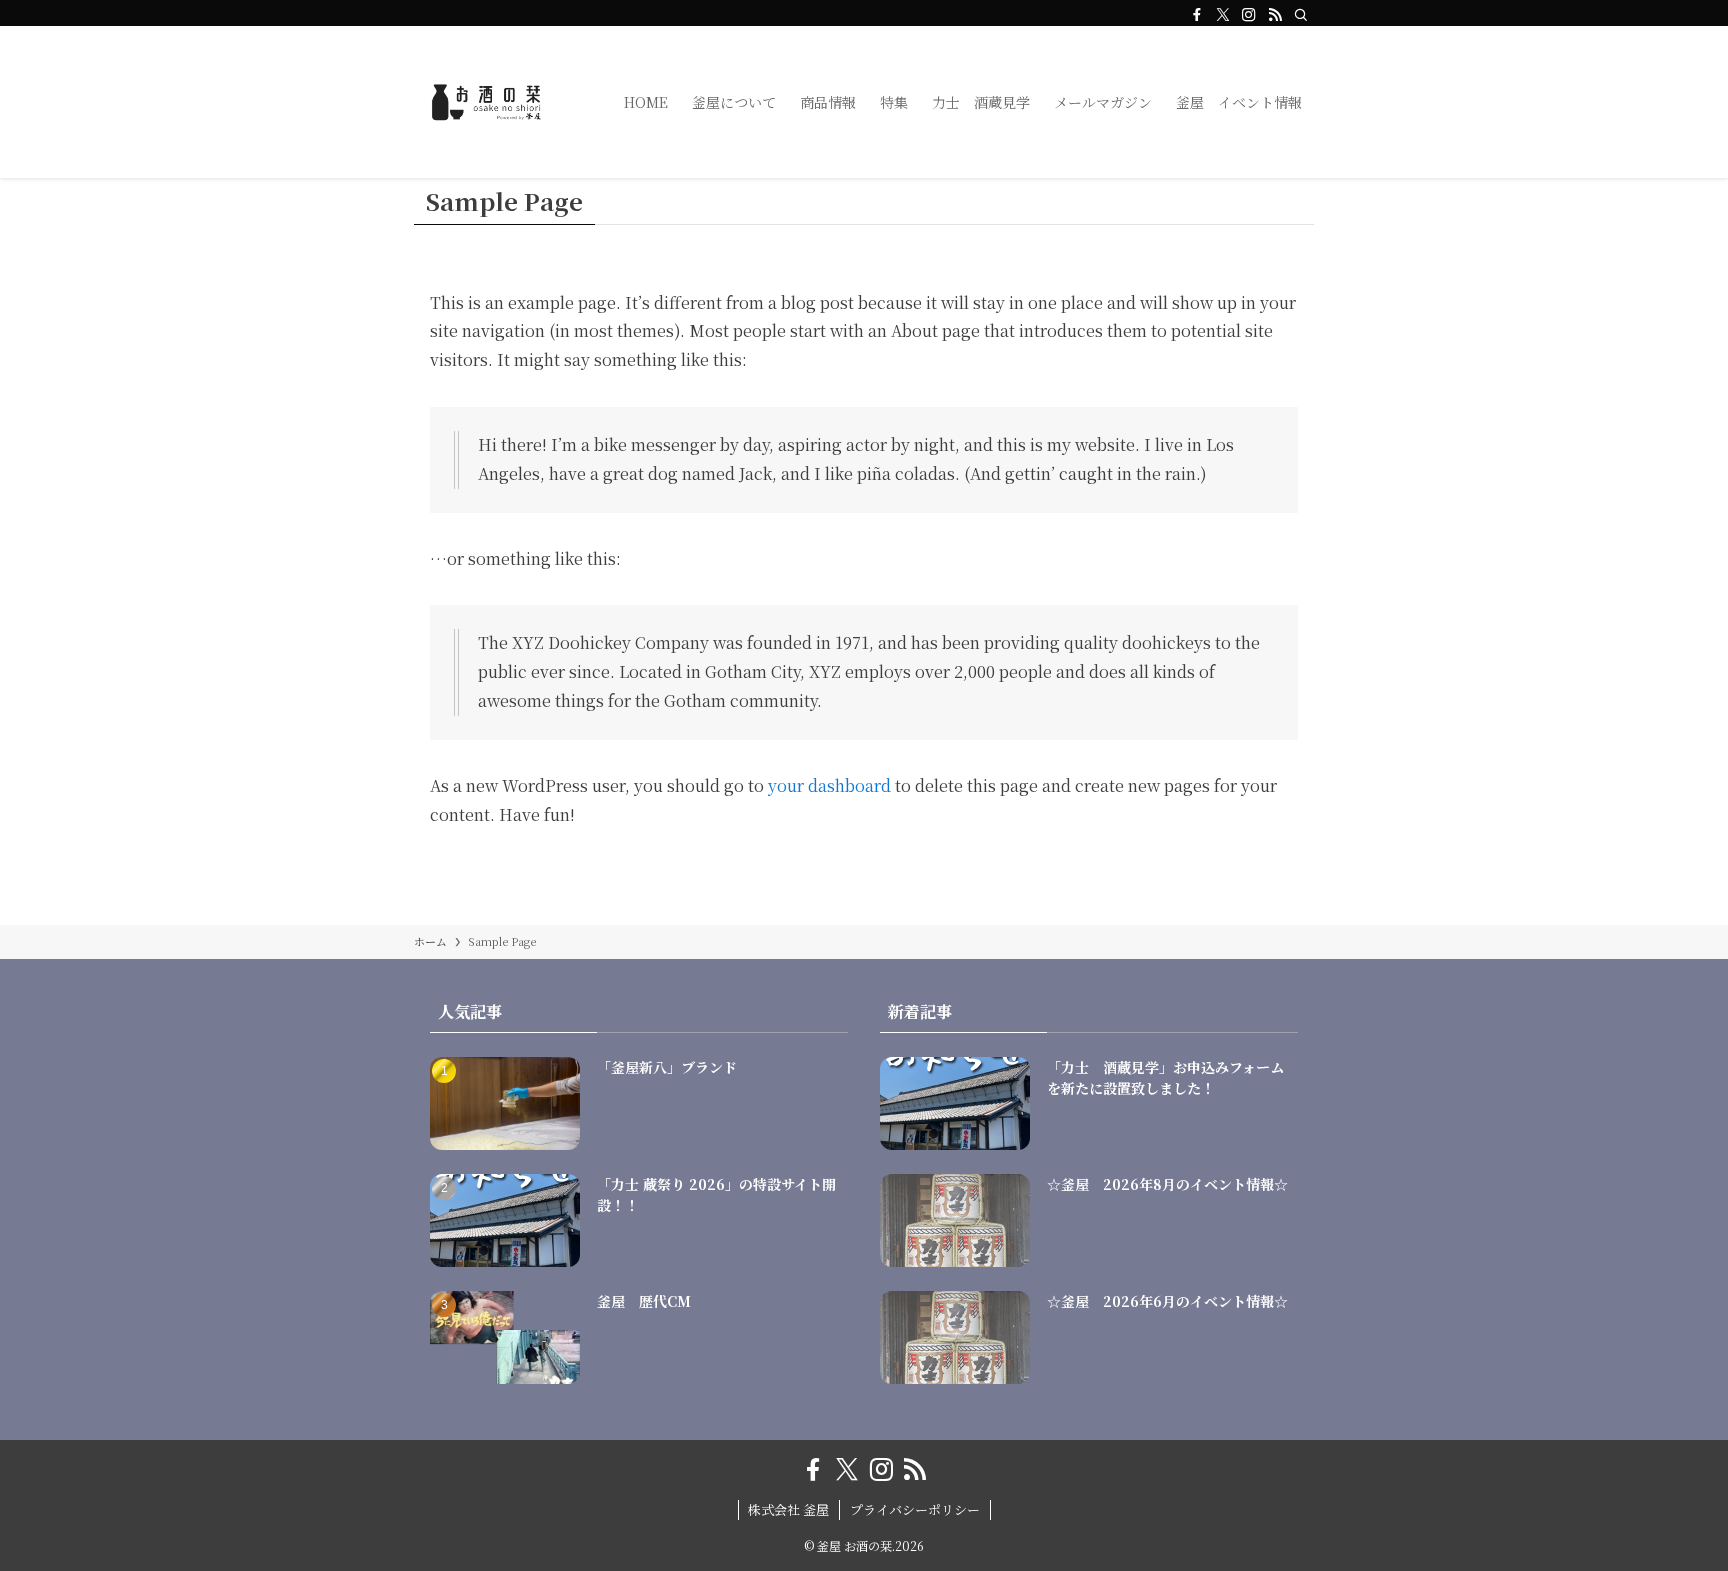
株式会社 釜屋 (788, 1509)
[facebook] (1197, 15)
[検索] (1301, 15)
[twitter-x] (1223, 15)
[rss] (1275, 15)
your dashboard (829, 785)
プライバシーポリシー (915, 1509)
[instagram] (1249, 15)
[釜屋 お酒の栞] (493, 102)
